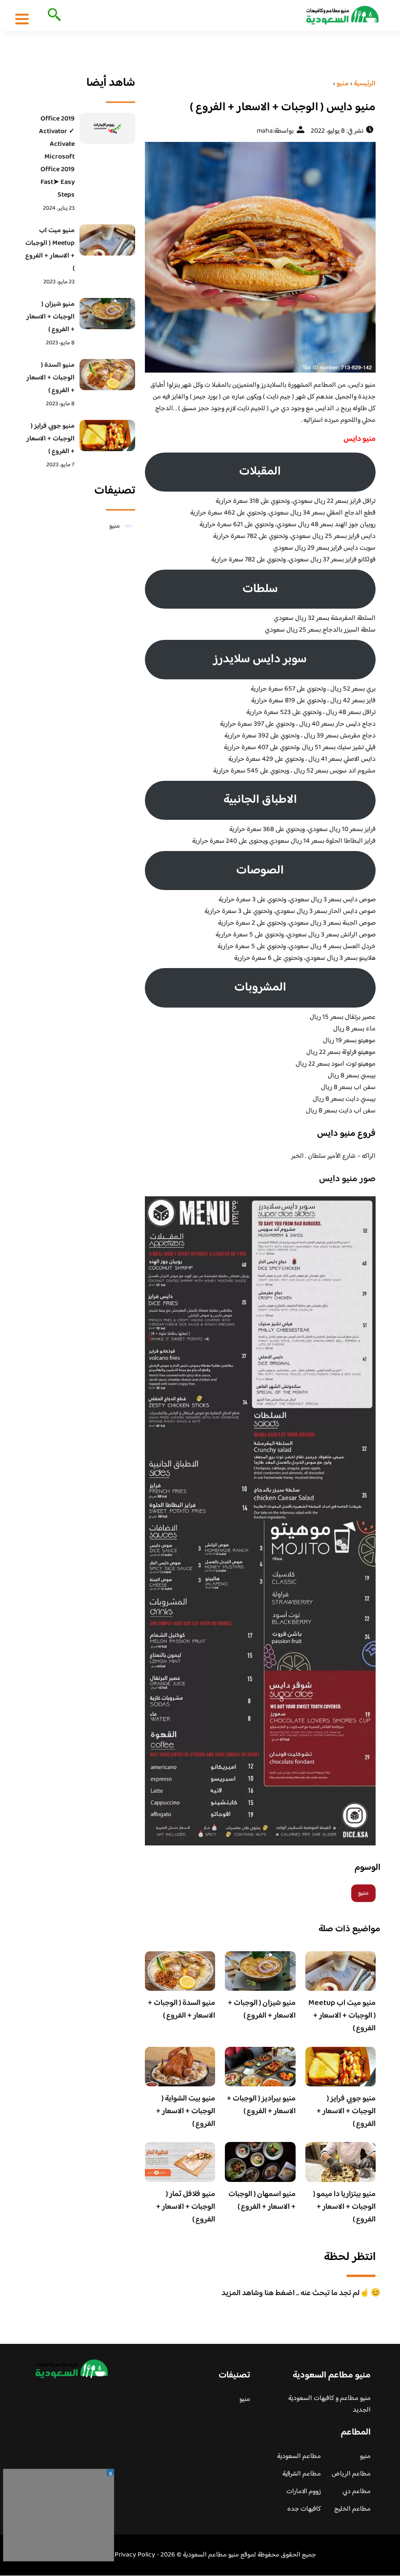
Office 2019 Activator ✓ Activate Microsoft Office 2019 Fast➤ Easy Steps (57, 157)
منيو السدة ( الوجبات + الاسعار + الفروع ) (181, 2010)
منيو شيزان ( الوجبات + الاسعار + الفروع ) (262, 2010)
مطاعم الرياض (351, 2474)
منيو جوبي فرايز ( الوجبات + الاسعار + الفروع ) (346, 2111)
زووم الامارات (304, 2492)
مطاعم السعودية (299, 2457)
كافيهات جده (304, 2509)
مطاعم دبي (357, 2492)
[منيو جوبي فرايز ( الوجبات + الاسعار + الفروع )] (107, 436)
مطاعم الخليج (352, 2509)
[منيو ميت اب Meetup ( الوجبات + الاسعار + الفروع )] (107, 240)
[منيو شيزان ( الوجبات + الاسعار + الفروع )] (107, 314)
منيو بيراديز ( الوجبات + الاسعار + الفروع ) (261, 2105)
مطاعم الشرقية (302, 2474)
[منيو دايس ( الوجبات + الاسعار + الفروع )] (260, 257)
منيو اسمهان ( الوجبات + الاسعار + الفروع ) (262, 2201)
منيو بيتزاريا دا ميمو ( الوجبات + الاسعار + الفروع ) (344, 2207)
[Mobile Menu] (22, 19)
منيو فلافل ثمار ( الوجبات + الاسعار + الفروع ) (186, 2207)
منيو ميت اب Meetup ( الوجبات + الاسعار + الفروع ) (342, 2016)
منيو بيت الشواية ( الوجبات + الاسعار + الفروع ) (186, 2111)
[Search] (52, 16)
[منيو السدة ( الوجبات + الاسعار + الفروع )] (107, 375)
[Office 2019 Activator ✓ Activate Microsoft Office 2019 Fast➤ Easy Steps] (107, 128)
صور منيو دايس (347, 1179)
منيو (363, 1893)
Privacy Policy (135, 2555)
